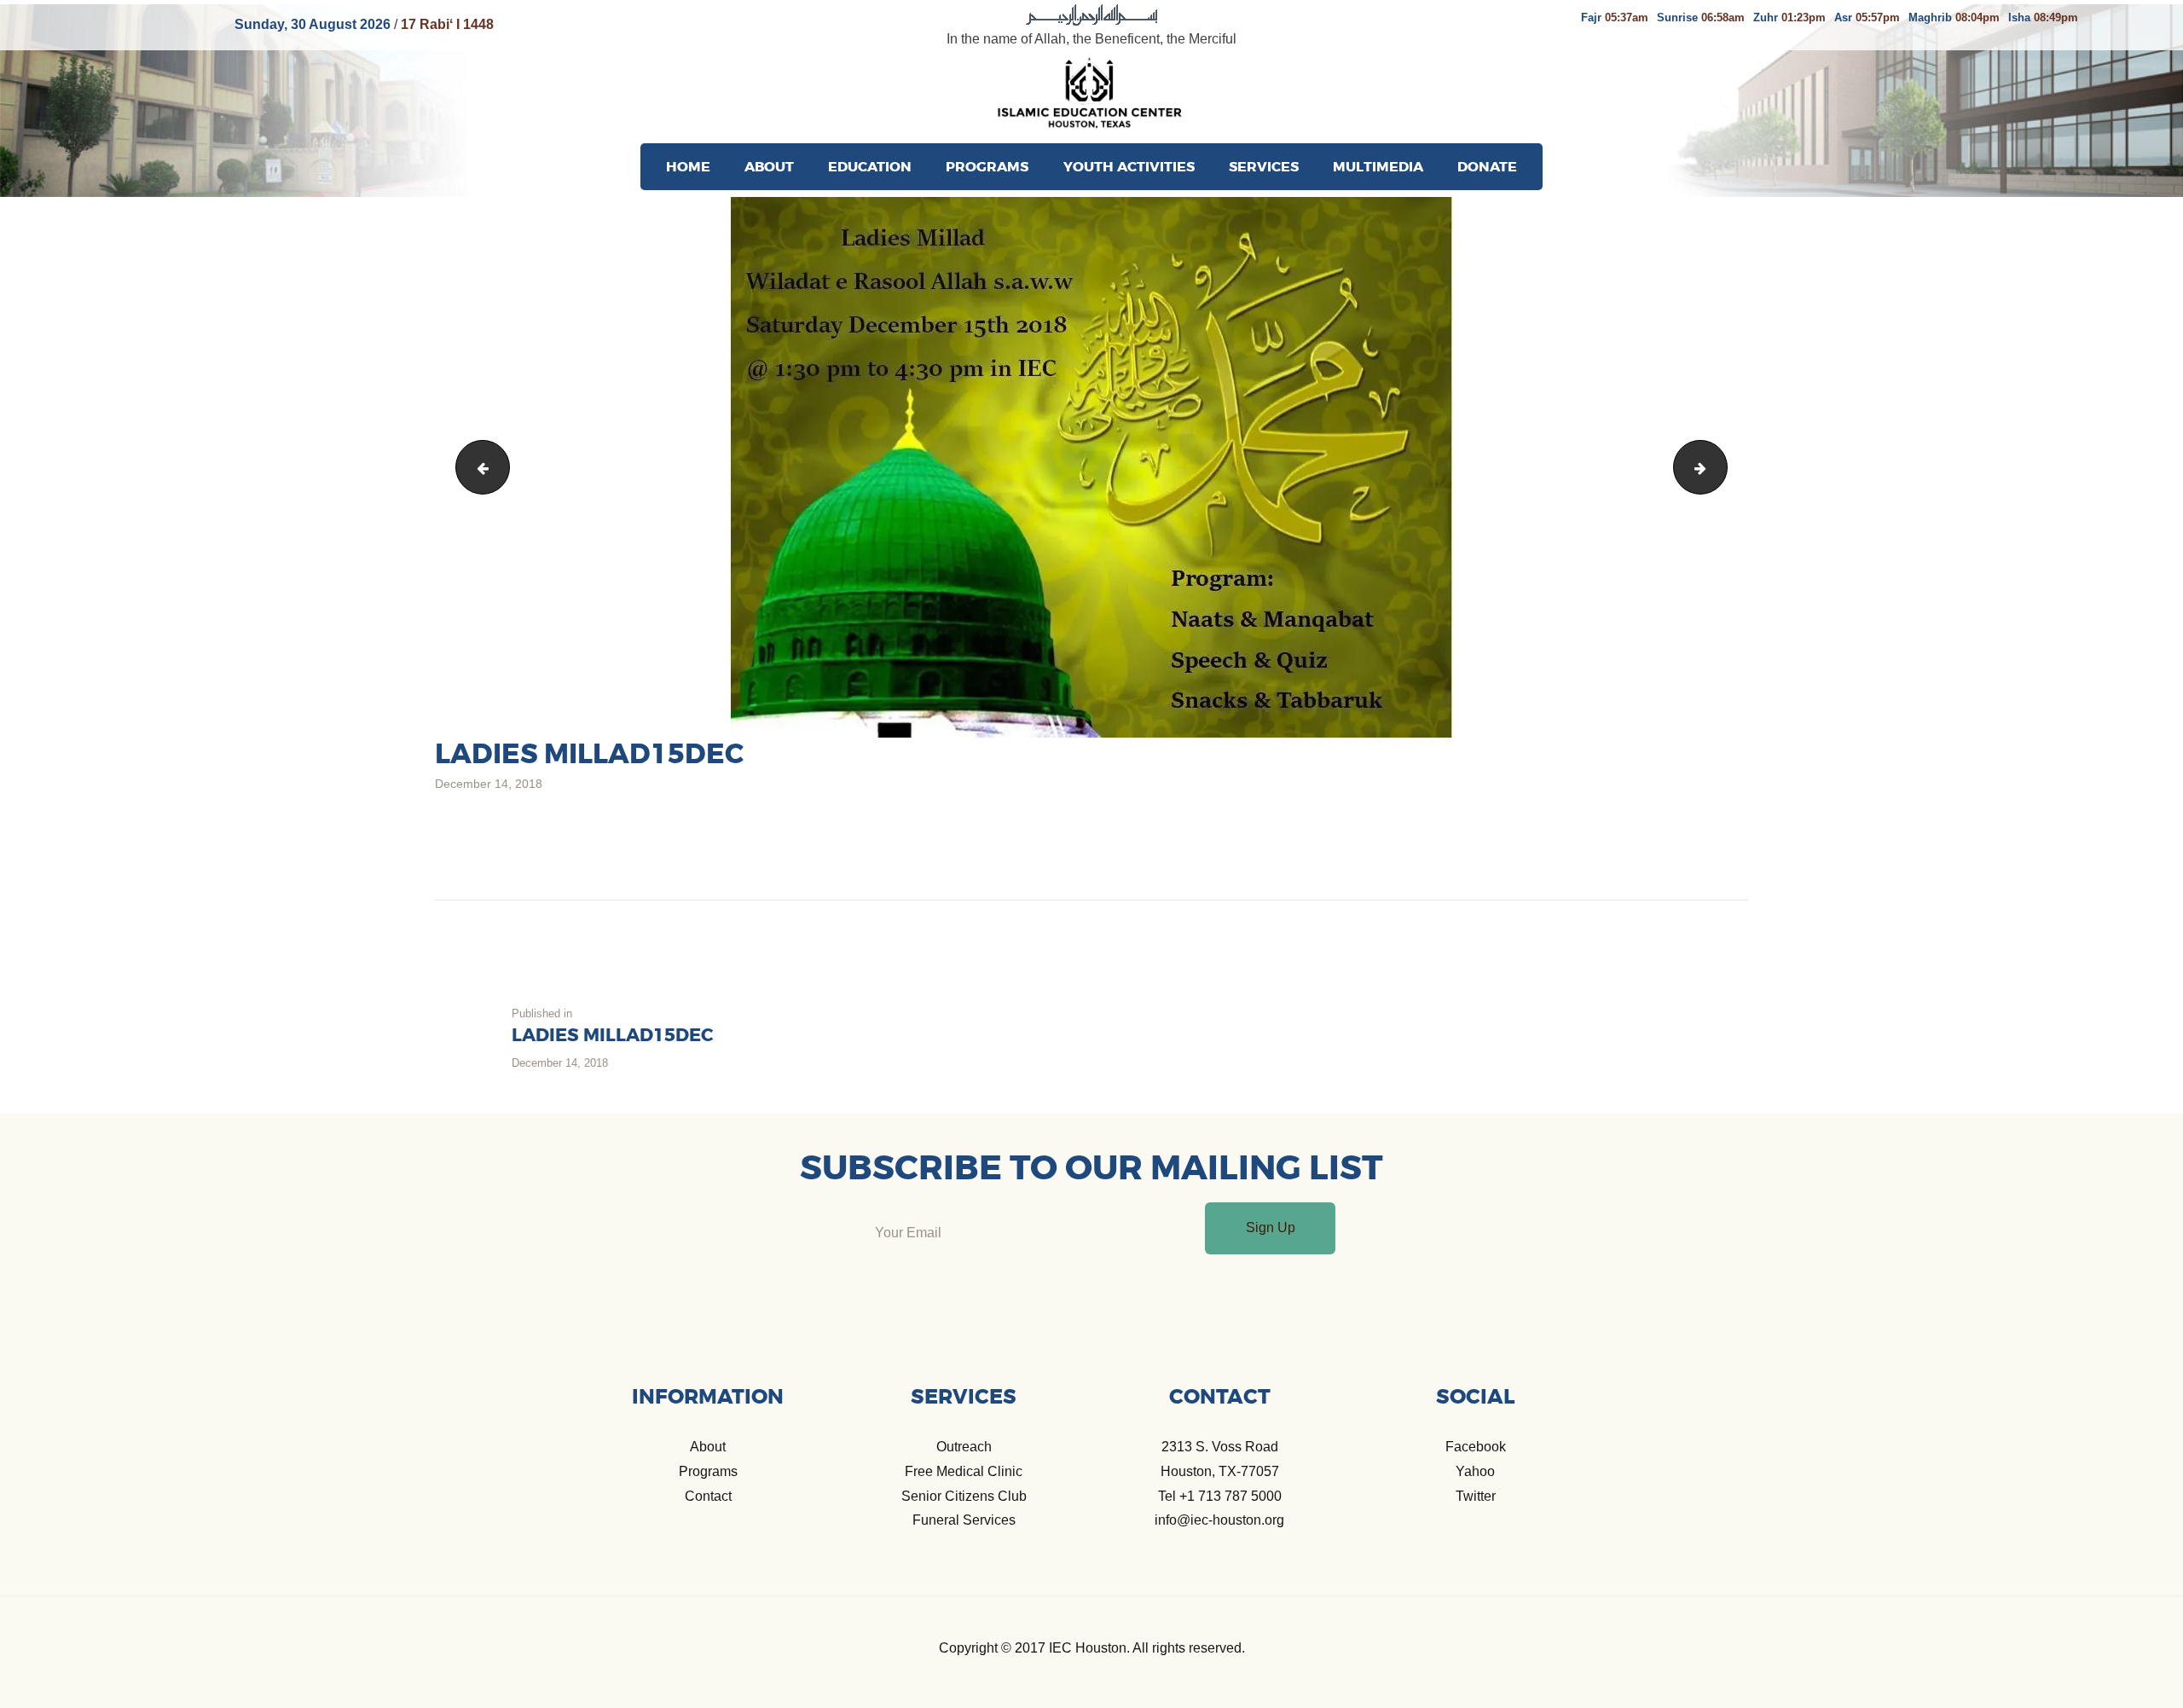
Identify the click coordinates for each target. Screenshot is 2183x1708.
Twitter (1476, 1496)
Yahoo (1475, 1471)
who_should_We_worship (477, 467)
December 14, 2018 (489, 784)
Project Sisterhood (1720, 467)
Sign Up (1271, 1227)
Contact (708, 1496)
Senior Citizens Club (964, 1496)
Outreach (964, 1447)
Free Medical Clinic (964, 1471)
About (708, 1447)
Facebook (1476, 1447)
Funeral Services (964, 1520)
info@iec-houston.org (1219, 1520)
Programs (708, 1471)
